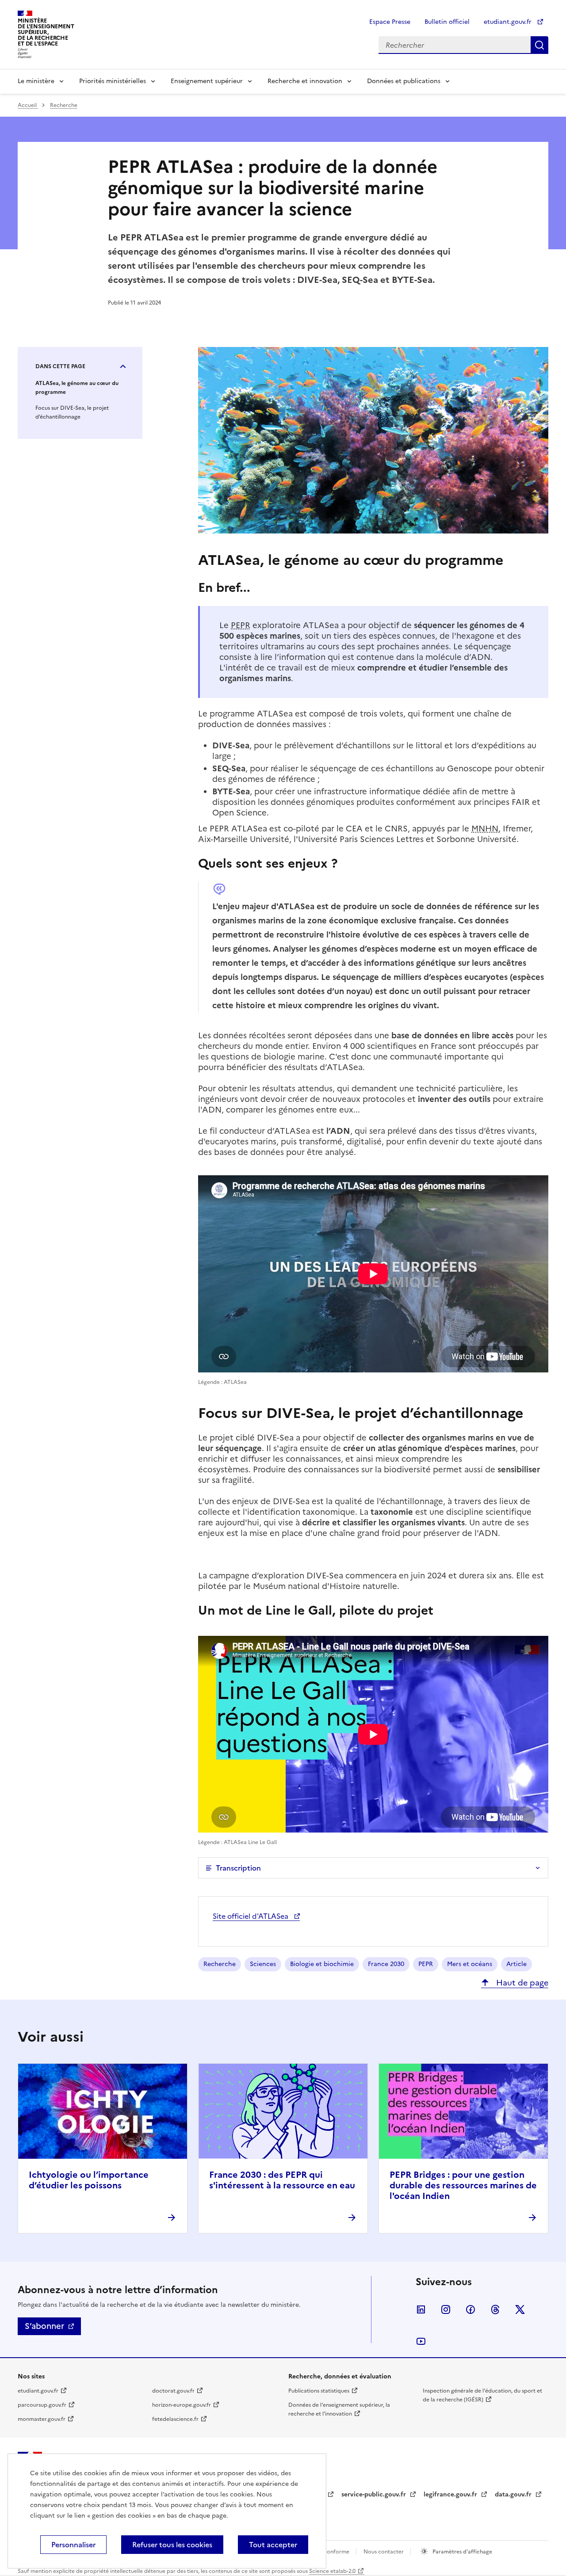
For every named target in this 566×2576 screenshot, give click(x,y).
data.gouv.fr (514, 2494)
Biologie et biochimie (322, 1964)
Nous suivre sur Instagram (446, 2309)
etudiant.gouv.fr (509, 22)
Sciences (263, 1964)
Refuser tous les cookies (172, 2545)
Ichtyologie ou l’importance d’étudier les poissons (89, 2180)
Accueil (28, 105)
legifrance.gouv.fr (451, 2494)
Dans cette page (60, 366)
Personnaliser (73, 2545)
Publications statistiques (319, 2391)
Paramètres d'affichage (462, 2552)
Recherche (64, 105)
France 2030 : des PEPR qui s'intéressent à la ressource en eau (282, 2180)
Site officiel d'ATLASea (251, 1916)
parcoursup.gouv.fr (42, 2405)
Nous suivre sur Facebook (470, 2309)
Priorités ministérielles (113, 81)
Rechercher (539, 45)
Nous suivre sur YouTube (421, 2341)
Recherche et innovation (305, 81)
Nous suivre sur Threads (495, 2309)
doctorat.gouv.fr (173, 2391)
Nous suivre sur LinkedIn (421, 2309)
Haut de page (521, 1983)
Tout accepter (273, 2545)
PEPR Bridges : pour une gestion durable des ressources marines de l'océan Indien (463, 2185)
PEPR (426, 1964)
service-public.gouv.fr (375, 2494)
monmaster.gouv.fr (42, 2419)
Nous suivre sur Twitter (520, 2309)
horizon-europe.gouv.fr (182, 2405)
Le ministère (36, 81)
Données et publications (404, 81)
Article (516, 1964)
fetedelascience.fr (175, 2419)
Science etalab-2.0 (332, 2571)
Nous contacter (384, 2552)
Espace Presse (390, 22)
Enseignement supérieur (207, 81)
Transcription (238, 1868)
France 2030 (386, 1964)
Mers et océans (470, 1964)
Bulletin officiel (447, 22)
